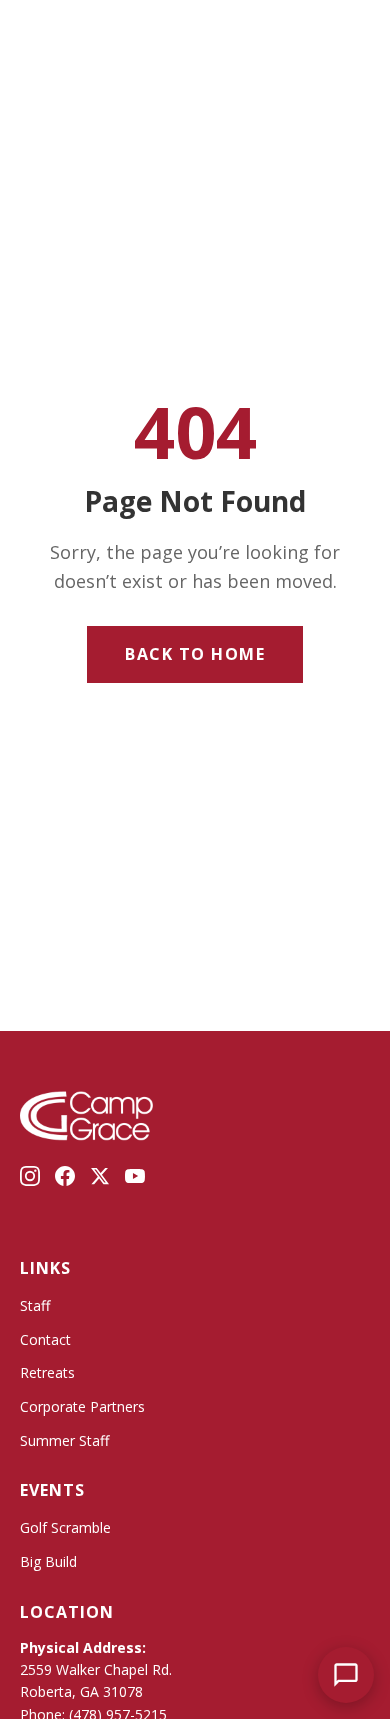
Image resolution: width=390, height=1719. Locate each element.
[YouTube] (135, 1180)
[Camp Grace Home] (159, 32)
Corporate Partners (82, 1406)
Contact (45, 1339)
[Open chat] (346, 1675)
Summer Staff (64, 1440)
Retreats (47, 1372)
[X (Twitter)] (100, 1180)
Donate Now (283, 32)
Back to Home (195, 654)
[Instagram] (30, 1180)
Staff (35, 1305)
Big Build (48, 1561)
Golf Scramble (65, 1527)
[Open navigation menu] (52, 33)
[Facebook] (65, 1180)
